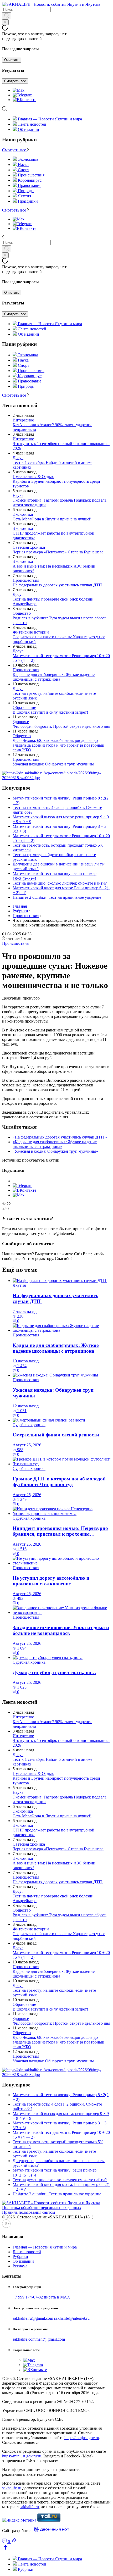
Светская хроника (29, 547)
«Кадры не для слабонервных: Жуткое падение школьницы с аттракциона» (55, 1144)
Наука (18, 495)
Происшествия (26, 580)
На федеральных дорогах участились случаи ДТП (58, 585)
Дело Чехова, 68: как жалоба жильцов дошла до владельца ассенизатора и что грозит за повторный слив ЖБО (58, 745)
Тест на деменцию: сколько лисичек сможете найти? (60, 883)
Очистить (12, 60)
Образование (24, 707)
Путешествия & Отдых (33, 477)
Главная (20, 906)
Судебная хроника (29, 1425)
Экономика (23, 514)
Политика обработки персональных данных (42, 2208)
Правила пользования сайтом (29, 2212)
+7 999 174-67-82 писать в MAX (41, 2297)
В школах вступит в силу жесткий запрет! (50, 712)
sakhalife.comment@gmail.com (39, 2339)
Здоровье (21, 722)
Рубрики (20, 911)
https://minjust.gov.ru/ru (22, 2456)
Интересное (23, 420)
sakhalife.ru (12, 2488)
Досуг (18, 458)
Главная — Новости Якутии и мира (50, 119)
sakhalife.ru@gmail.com (33, 2318)
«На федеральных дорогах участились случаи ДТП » (60, 1137)
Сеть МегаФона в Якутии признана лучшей (52, 519)
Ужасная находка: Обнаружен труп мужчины (53, 764)
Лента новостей (32, 124)
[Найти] (7, 16)
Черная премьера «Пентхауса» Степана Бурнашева (58, 552)
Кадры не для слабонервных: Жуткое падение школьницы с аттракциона (54, 677)
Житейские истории (31, 632)
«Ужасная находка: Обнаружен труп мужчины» (55, 1151)
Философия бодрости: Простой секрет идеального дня (61, 726)
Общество (22, 613)
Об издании (29, 129)
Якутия (19, 1285)
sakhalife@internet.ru (72, 2318)
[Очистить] (5, 22)
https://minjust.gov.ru (82, 2438)
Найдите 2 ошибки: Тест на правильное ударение (57, 897)
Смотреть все (15, 81)
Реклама (20, 2266)
